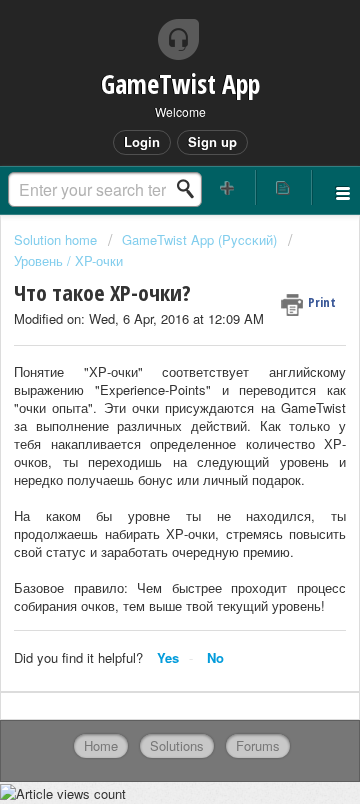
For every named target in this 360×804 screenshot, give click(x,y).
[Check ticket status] (284, 187)
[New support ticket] (228, 187)
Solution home (57, 239)
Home (101, 745)
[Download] (143, 383)
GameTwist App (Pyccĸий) (199, 239)
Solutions (177, 745)
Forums (258, 745)
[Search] (191, 189)
